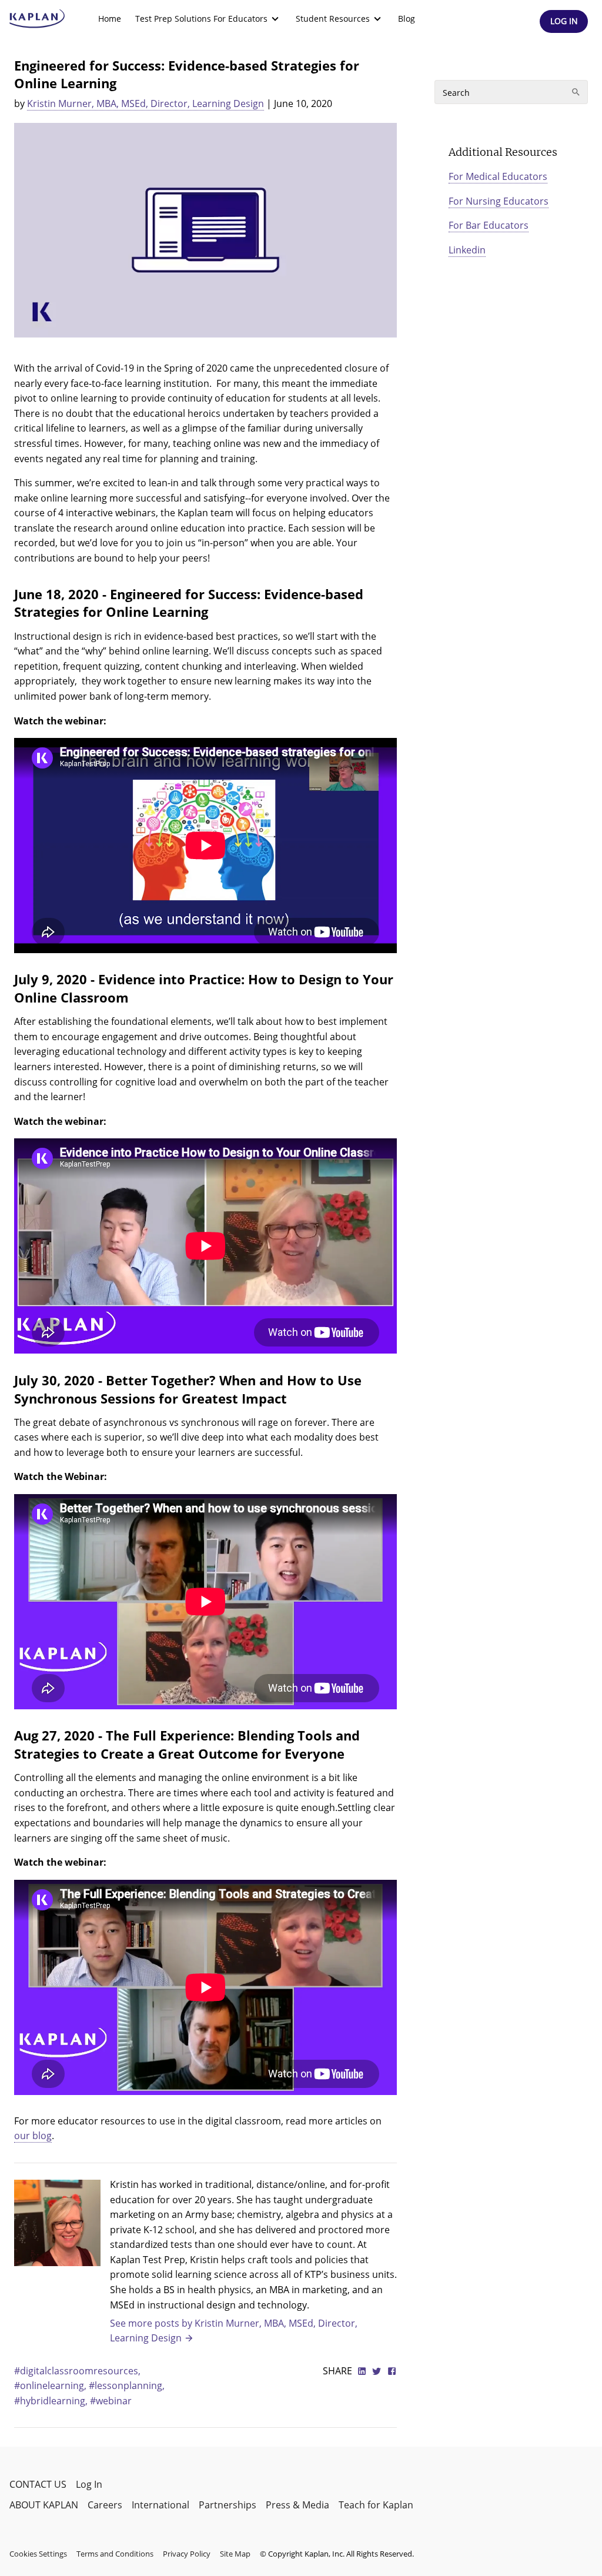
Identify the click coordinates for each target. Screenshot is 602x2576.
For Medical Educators (498, 176)
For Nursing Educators (499, 201)
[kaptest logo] (37, 19)
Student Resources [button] (333, 19)
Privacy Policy (187, 2554)
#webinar (111, 2401)
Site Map (235, 2554)
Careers (105, 2505)
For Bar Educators (489, 225)
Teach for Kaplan (376, 2505)
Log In (89, 2484)
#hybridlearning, (52, 2401)
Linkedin (467, 250)
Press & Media (297, 2505)
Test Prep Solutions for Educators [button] (201, 19)
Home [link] (110, 19)
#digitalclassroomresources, (77, 2371)
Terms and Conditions (115, 2554)
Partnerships (228, 2505)
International (160, 2505)
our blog (33, 2136)
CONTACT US (38, 2484)
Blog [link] (407, 19)
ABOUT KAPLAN (44, 2505)
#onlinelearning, (51, 2385)
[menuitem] (110, 19)
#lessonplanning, (127, 2385)
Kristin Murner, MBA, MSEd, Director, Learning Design (146, 103)
